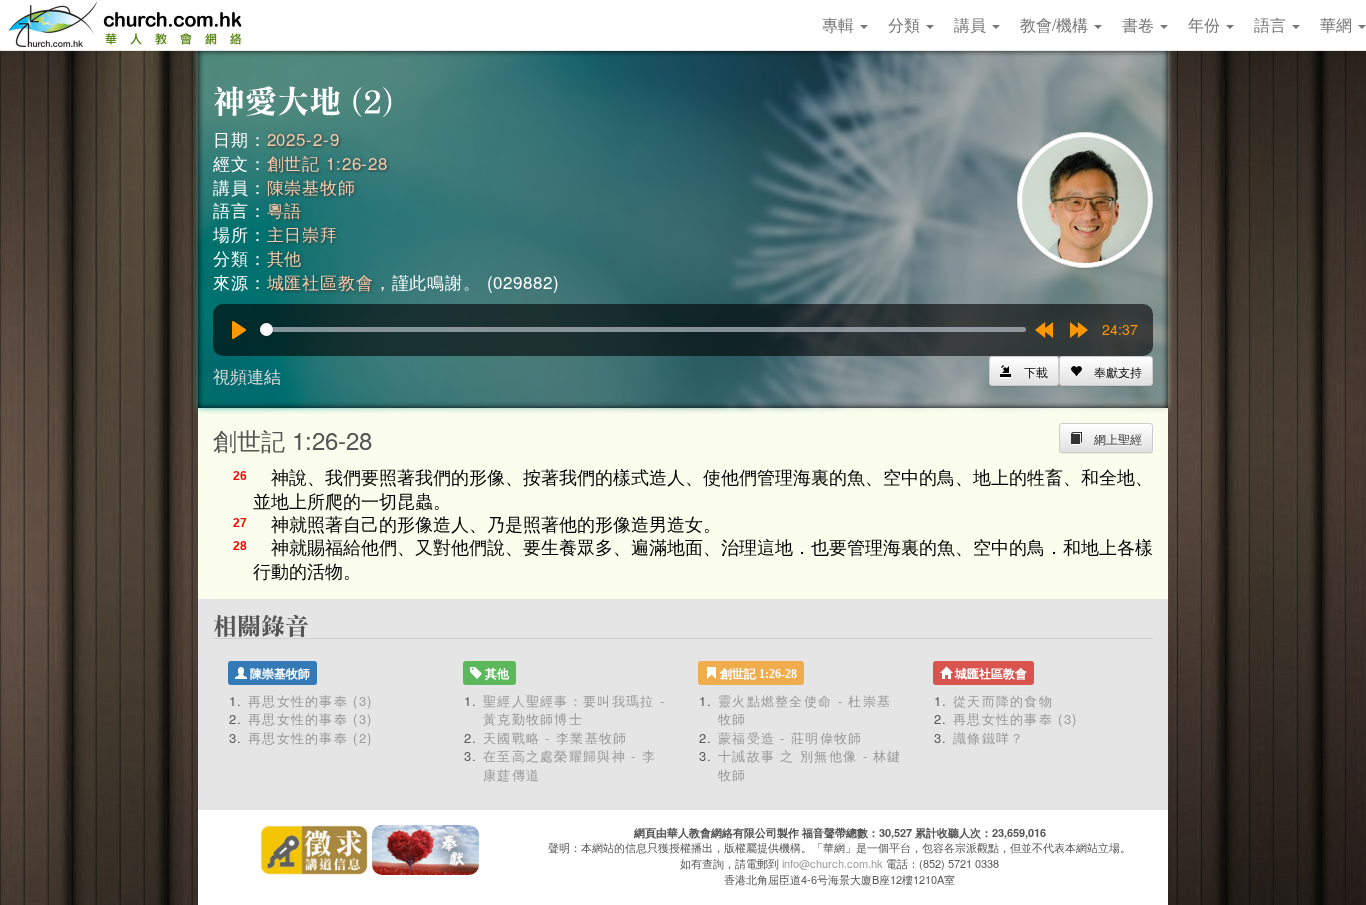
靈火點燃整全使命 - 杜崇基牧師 (804, 710)
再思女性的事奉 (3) (310, 700)
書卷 (1140, 24)
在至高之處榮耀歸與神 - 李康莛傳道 (569, 765)
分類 (906, 24)
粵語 (285, 209)
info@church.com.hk (832, 863)
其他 (285, 257)
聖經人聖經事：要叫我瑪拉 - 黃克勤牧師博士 (574, 710)
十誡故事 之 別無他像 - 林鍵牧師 (810, 765)
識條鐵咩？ (989, 737)
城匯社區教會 (320, 281)
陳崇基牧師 (311, 186)
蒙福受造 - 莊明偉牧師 (790, 737)
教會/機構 (1056, 24)
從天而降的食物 (1003, 700)
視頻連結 (247, 375)
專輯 (840, 24)
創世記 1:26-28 (327, 162)
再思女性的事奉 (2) (310, 737)
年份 (1206, 24)
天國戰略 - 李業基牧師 (555, 737)
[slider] (643, 329)
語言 (1272, 24)
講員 (972, 24)
